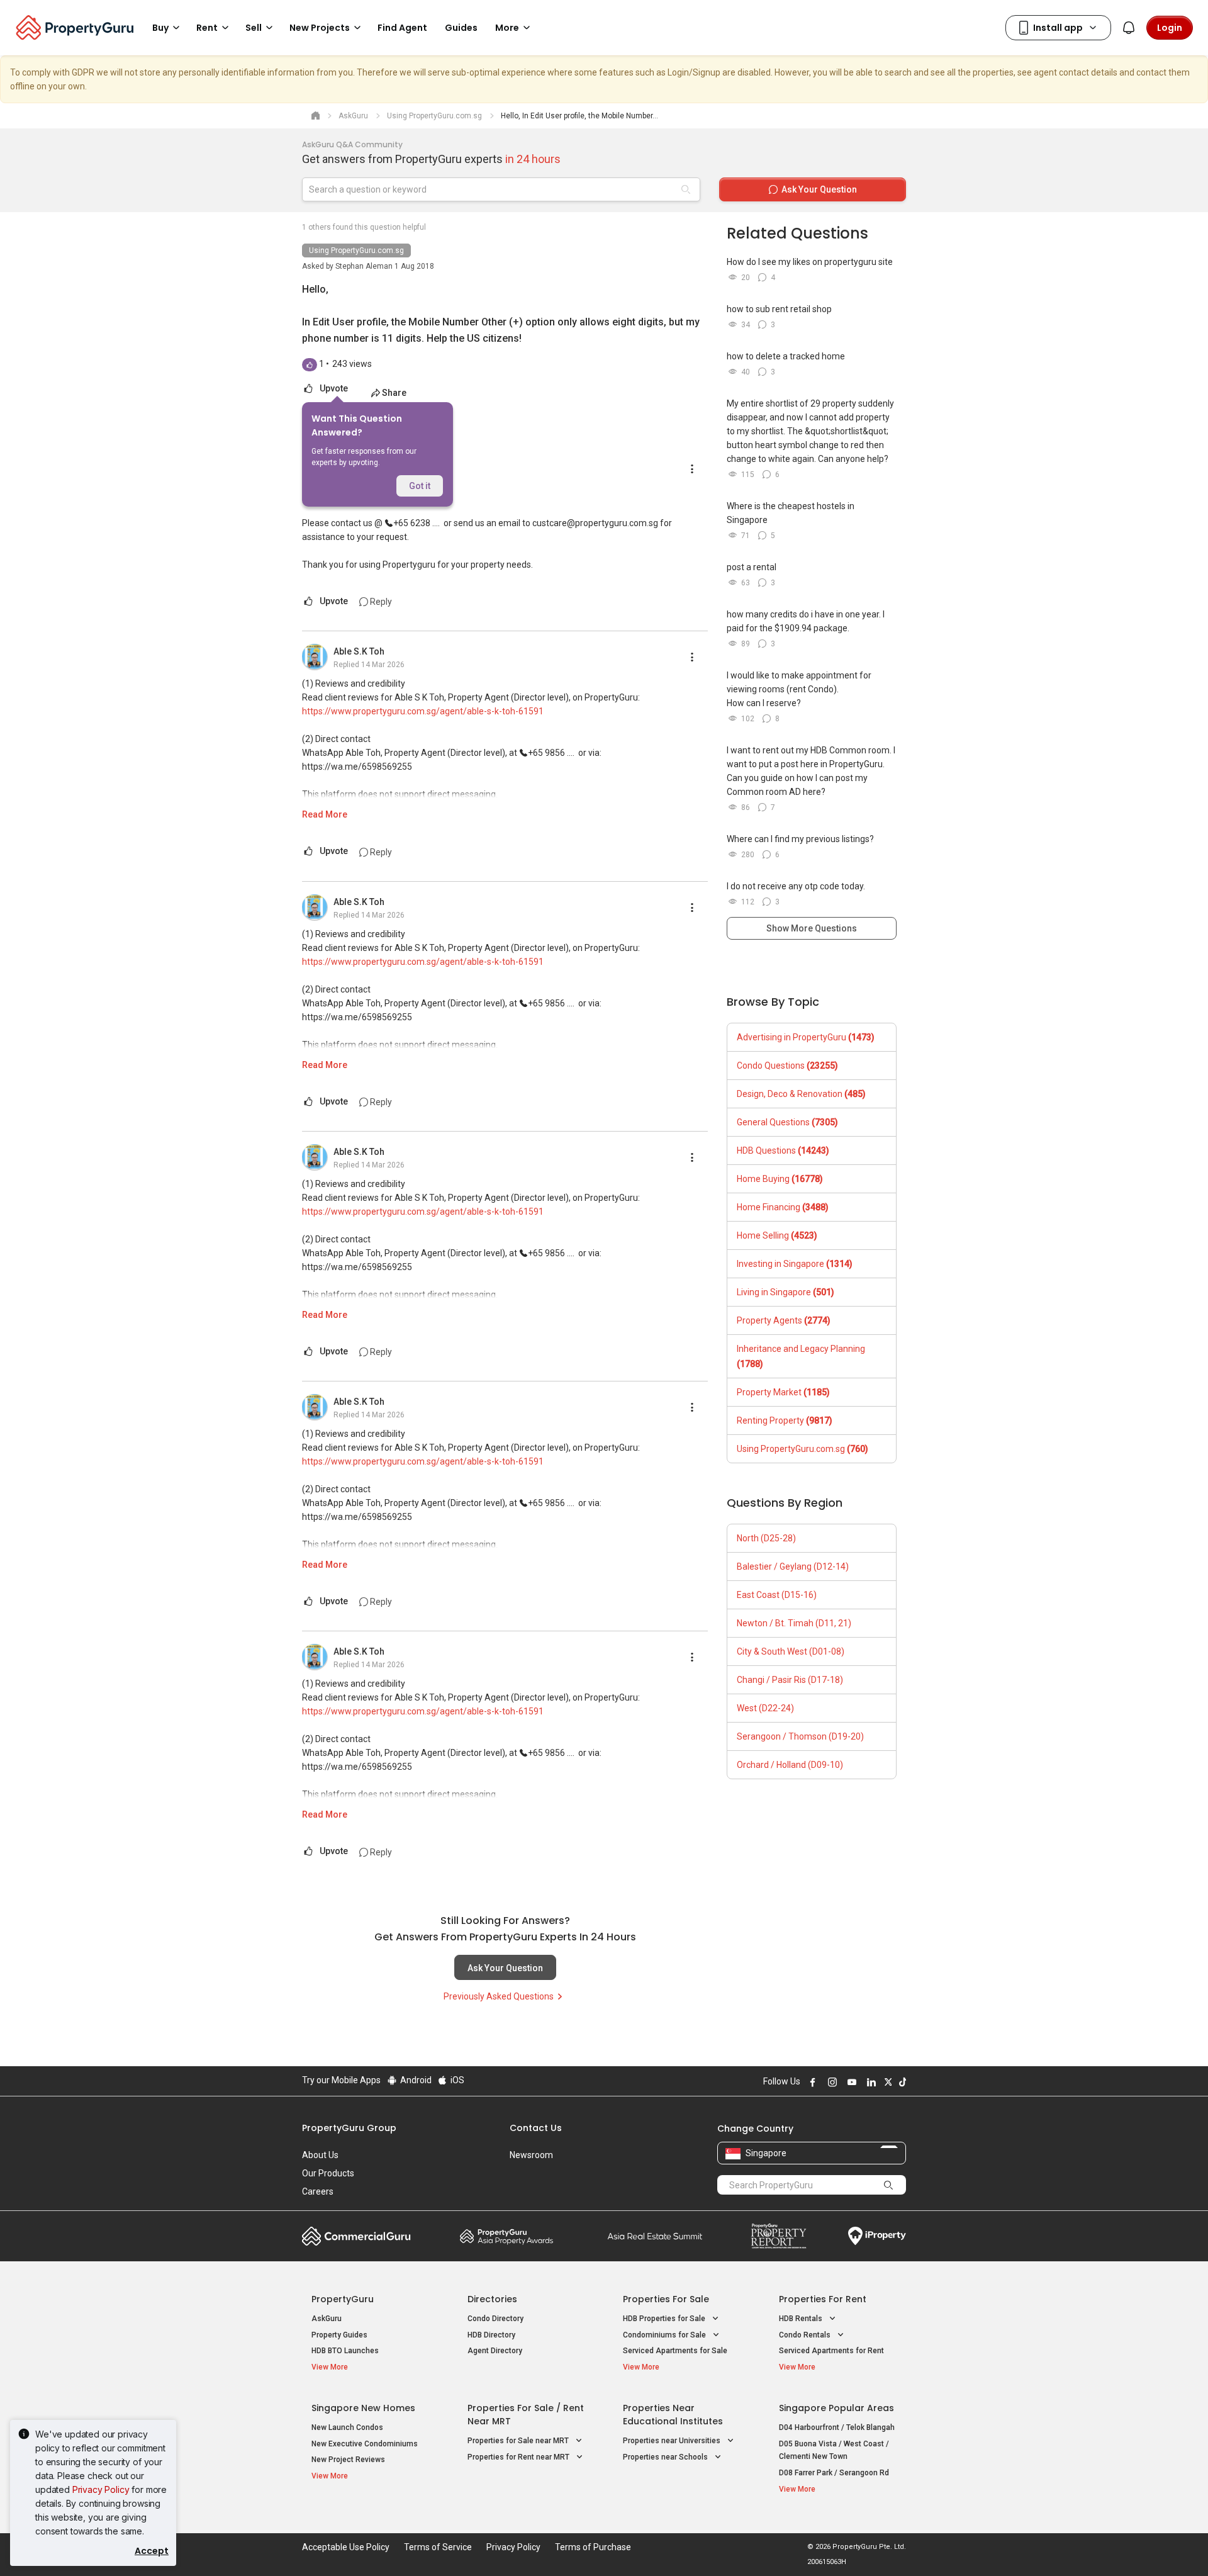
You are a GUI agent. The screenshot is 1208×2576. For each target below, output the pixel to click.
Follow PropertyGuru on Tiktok (901, 2082)
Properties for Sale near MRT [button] (519, 2441)
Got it (420, 486)
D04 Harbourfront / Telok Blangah (837, 2427)
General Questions (787, 1122)
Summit (655, 2236)
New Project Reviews (348, 2460)
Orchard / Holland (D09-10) (790, 1765)
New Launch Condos (347, 2427)
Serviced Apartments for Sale (675, 2351)
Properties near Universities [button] (673, 2441)
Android (415, 2080)
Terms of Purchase (593, 2547)
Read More (325, 814)
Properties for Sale (666, 2299)
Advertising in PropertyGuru (806, 1037)
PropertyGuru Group (349, 2128)
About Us (320, 2155)
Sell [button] (254, 28)
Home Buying (780, 1179)
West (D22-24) (765, 1708)
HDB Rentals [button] (802, 2319)
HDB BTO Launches (345, 2351)
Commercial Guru (356, 2236)
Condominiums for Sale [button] (665, 2335)
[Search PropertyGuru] (888, 2185)
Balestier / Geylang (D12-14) (793, 1566)
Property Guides (339, 2335)
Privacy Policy (101, 2489)
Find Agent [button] (402, 28)
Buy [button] (160, 28)
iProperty (877, 2236)
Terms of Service (438, 2547)
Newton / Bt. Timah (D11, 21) (794, 1623)
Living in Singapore (786, 1292)
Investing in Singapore (795, 1264)
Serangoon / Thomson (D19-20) (800, 1736)
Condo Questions (787, 1066)
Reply (380, 602)
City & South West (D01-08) (791, 1651)
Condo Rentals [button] (806, 2335)
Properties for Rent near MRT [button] (519, 2457)
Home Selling (777, 1235)
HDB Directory (491, 2335)
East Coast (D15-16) (777, 1595)
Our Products (328, 2173)
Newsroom (531, 2155)
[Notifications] (1129, 28)
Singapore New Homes (363, 2408)
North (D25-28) (766, 1538)
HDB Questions (783, 1150)
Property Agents (784, 1320)
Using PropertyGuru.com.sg (356, 250)
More (507, 28)
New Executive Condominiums (365, 2444)
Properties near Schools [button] (666, 2457)
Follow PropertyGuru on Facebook (811, 2082)
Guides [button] (461, 28)
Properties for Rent (823, 2299)
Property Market (783, 1392)
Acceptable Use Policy (346, 2547)
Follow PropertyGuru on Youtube (850, 2082)
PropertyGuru (343, 2299)
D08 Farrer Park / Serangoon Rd (834, 2473)
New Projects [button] (320, 28)
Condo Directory (495, 2319)
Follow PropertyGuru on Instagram (830, 2082)
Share (394, 393)
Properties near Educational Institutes (673, 2415)
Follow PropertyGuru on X (886, 2082)
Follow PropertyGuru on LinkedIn (870, 2082)
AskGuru (327, 2319)
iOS (456, 2080)
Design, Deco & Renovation (801, 1094)
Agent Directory (495, 2351)
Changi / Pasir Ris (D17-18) (790, 1680)
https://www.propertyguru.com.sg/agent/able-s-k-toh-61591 (423, 711)
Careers (318, 2191)
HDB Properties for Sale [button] (665, 2319)
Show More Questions (812, 928)
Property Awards (506, 2236)
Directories (492, 2299)
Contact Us (536, 2128)
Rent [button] (207, 28)
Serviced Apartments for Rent (831, 2351)
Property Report (779, 2236)
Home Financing (783, 1207)
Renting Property (785, 1420)
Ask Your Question (505, 1968)
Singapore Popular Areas (836, 2408)
